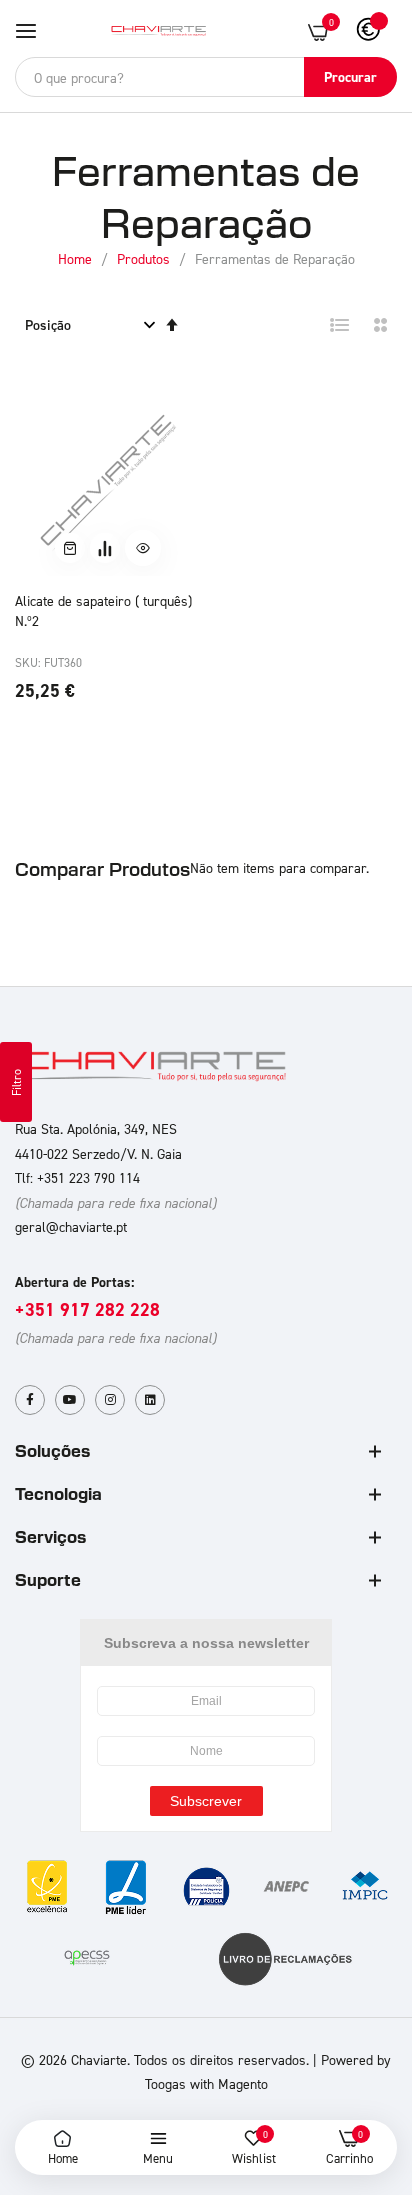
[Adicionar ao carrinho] (70, 548)
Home (77, 258)
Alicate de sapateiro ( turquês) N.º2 (103, 610)
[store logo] (159, 31)
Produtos (145, 258)
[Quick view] (143, 548)
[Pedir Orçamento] (105, 548)
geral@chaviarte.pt (71, 1226)
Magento (243, 2083)
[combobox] (206, 77)
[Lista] (340, 325)
